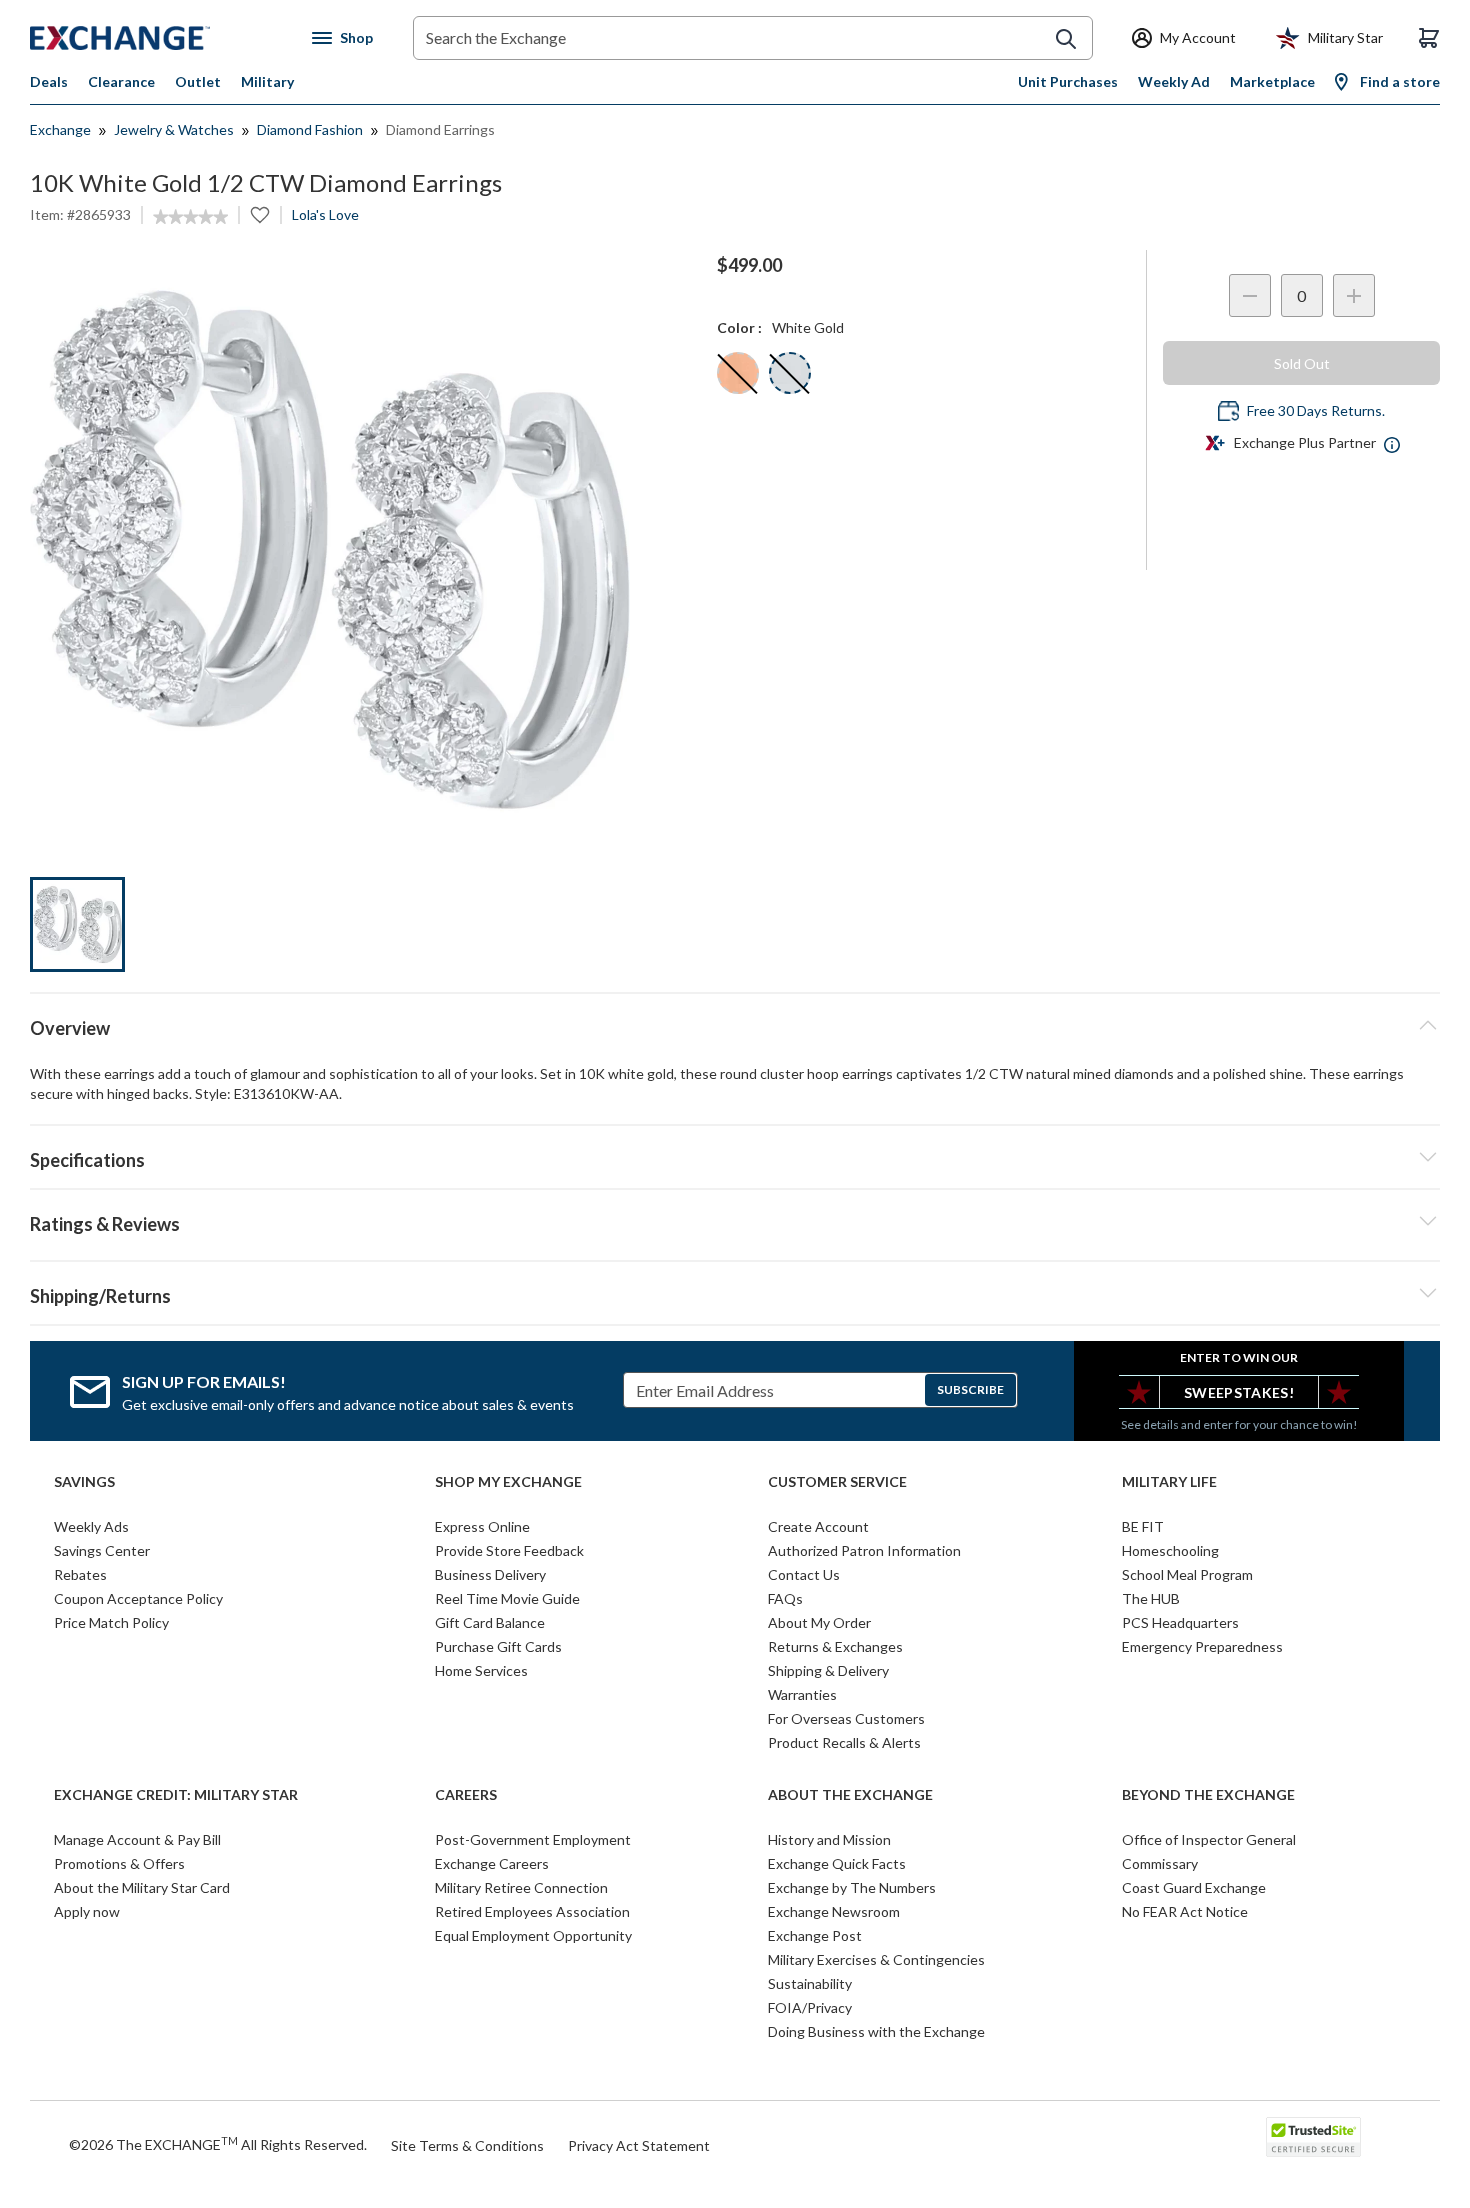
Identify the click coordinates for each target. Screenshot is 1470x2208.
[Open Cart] (1429, 38)
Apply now (87, 1911)
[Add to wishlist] (260, 215)
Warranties (802, 1694)
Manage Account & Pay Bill (137, 1839)
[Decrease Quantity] (1250, 295)
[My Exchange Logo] (157, 38)
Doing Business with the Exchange (876, 2031)
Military (267, 81)
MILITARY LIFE (1169, 1482)
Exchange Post (815, 1935)
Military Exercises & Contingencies (876, 1959)
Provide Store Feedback (509, 1550)
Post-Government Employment (533, 1839)
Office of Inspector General (1209, 1839)
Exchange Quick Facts (837, 1863)
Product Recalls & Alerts (844, 1742)
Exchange (60, 129)
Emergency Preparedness (1202, 1646)
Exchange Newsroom (834, 1911)
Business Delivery (490, 1574)
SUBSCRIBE (970, 1389)
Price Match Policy (111, 1622)
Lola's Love (325, 214)
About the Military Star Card (142, 1887)
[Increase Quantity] (1354, 295)
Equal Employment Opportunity (533, 1935)
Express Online (482, 1526)
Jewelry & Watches (174, 129)
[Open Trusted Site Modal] (1313, 2137)
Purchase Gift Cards (498, 1646)
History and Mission (829, 1839)
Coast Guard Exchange (1194, 1887)
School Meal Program (1187, 1574)
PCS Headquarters (1180, 1622)
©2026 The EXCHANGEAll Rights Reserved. (218, 2144)
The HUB (1151, 1598)
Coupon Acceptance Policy (138, 1598)
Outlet (198, 81)
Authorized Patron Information (864, 1550)
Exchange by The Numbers (852, 1887)
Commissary (1160, 1863)
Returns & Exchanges (835, 1646)
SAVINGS (84, 1482)
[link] (190, 217)
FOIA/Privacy (810, 2007)
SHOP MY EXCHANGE (508, 1482)
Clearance (121, 81)
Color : (739, 327)
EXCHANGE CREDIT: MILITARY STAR (176, 1795)
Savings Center (102, 1550)
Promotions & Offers (119, 1863)
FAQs (785, 1598)
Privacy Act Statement (639, 2145)
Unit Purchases (1068, 81)
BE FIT (1143, 1526)
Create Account (818, 1526)
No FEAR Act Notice (1185, 1911)
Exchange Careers (492, 1863)
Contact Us (804, 1574)
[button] (735, 1221)
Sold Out (1302, 363)
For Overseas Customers (846, 1718)
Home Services (481, 1670)
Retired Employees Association (532, 1911)
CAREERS (466, 1795)
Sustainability (810, 1983)
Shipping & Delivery (828, 1670)
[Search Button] (1066, 39)
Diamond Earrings (440, 129)
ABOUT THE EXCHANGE (850, 1795)
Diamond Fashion (310, 129)
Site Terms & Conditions (467, 2145)
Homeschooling (1170, 1550)
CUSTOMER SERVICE (837, 1482)
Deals (49, 81)
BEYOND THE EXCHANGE (1208, 1795)
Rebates (80, 1574)
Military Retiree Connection (521, 1887)
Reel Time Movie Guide (507, 1598)
